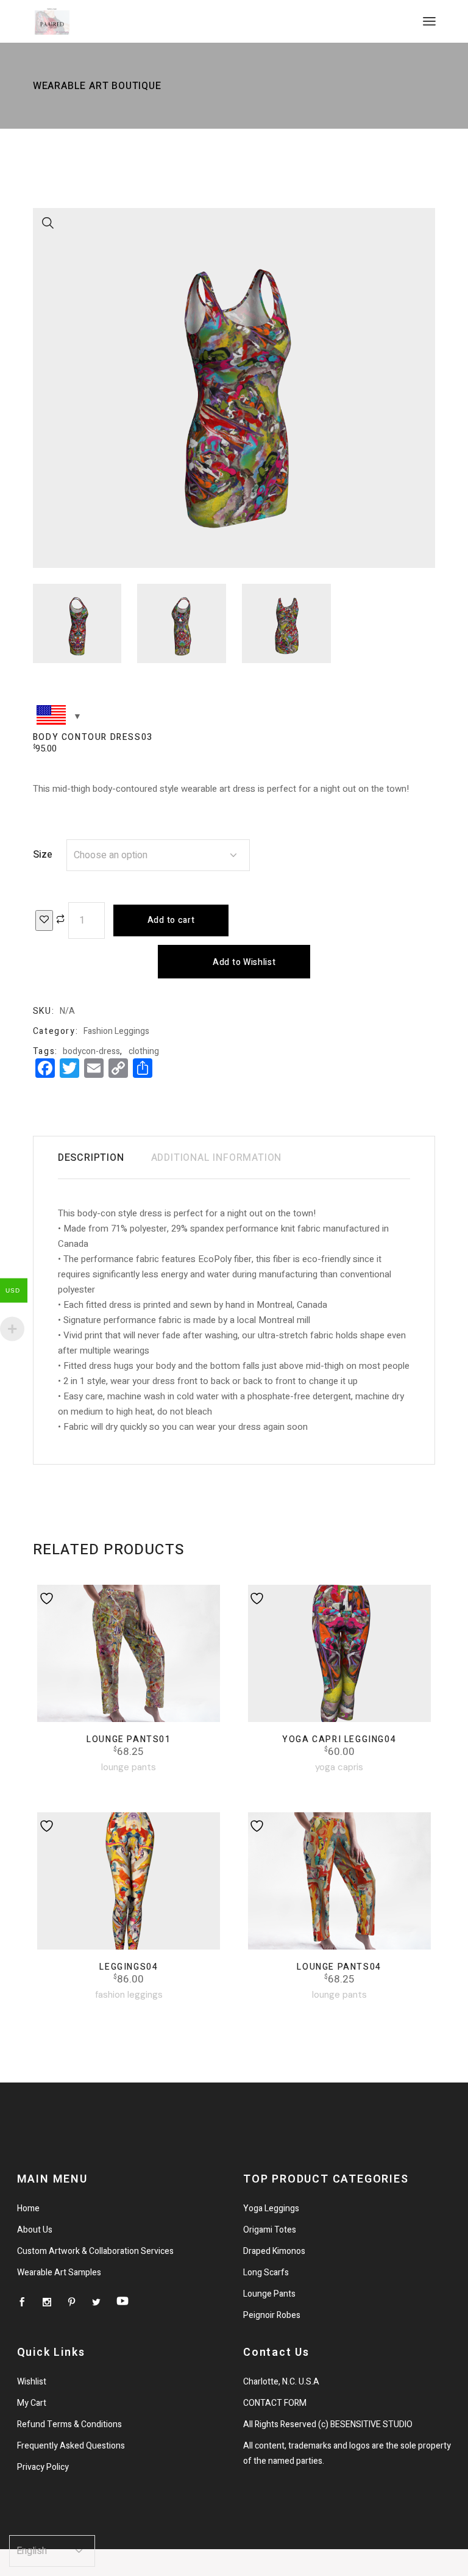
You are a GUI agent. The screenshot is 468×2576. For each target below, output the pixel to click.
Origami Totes (270, 2230)
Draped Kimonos (274, 2251)
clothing (144, 1051)
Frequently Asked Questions (71, 2446)
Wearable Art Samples (59, 2273)
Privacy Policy (43, 2467)
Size (43, 855)
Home (28, 2208)
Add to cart (171, 920)
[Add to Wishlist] (44, 920)
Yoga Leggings (271, 2208)
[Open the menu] (429, 21)
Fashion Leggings (116, 1031)
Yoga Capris (339, 1767)
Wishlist (32, 2382)
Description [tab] (91, 1158)
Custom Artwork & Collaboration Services (95, 2251)
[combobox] (158, 855)
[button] (48, 223)
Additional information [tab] (217, 1158)
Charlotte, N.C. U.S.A (281, 2382)
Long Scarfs (266, 2273)
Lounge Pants (129, 1767)
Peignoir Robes (272, 2315)
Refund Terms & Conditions (69, 2424)
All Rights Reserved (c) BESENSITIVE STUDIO (328, 2424)
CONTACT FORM (275, 2403)
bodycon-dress (91, 1051)
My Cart (32, 2403)
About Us (35, 2230)
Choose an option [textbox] (111, 855)
